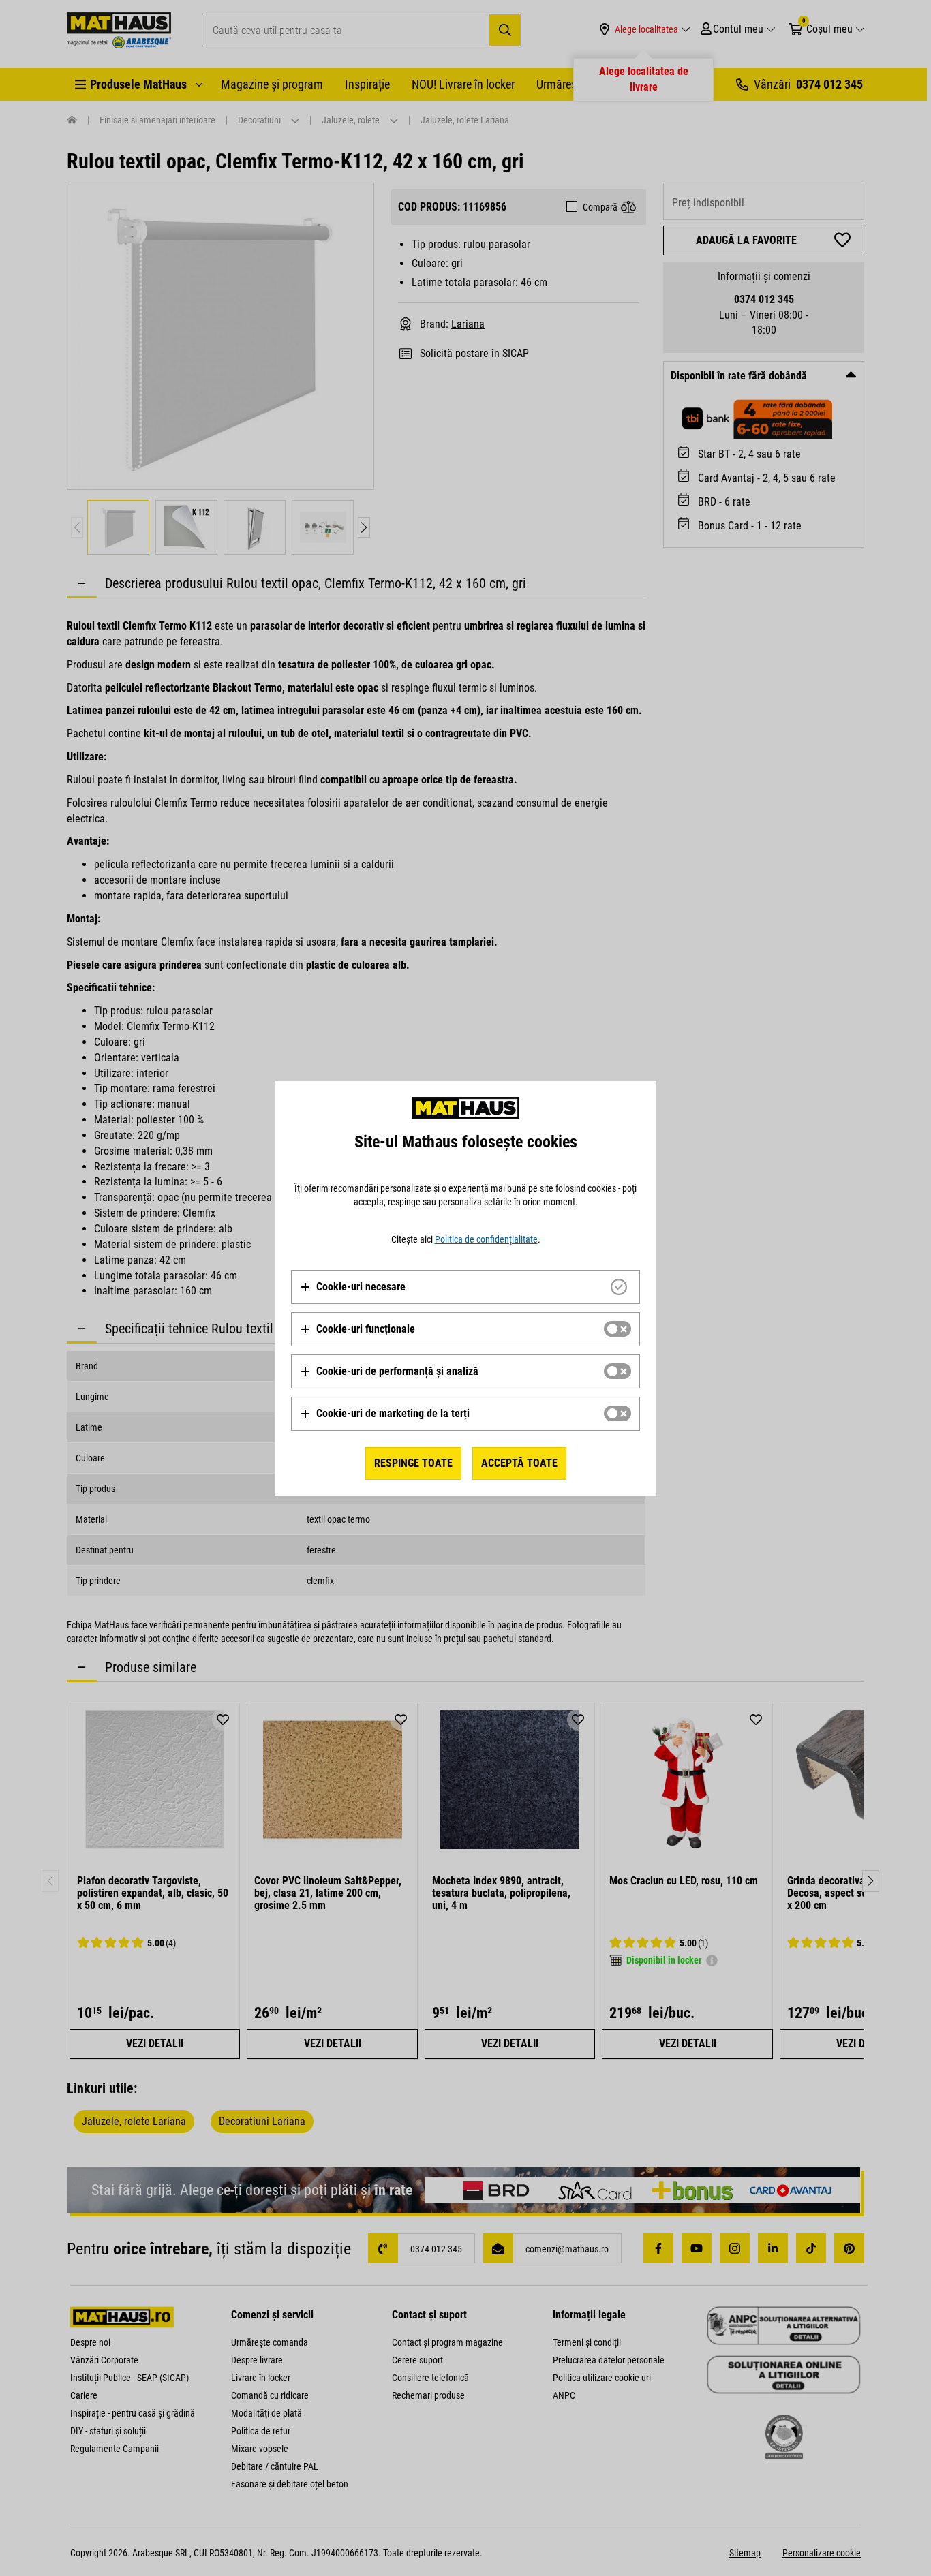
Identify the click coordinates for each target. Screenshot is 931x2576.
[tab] (465, 1287)
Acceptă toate (519, 1463)
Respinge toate (413, 1463)
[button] (353, 1287)
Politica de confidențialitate (486, 1239)
